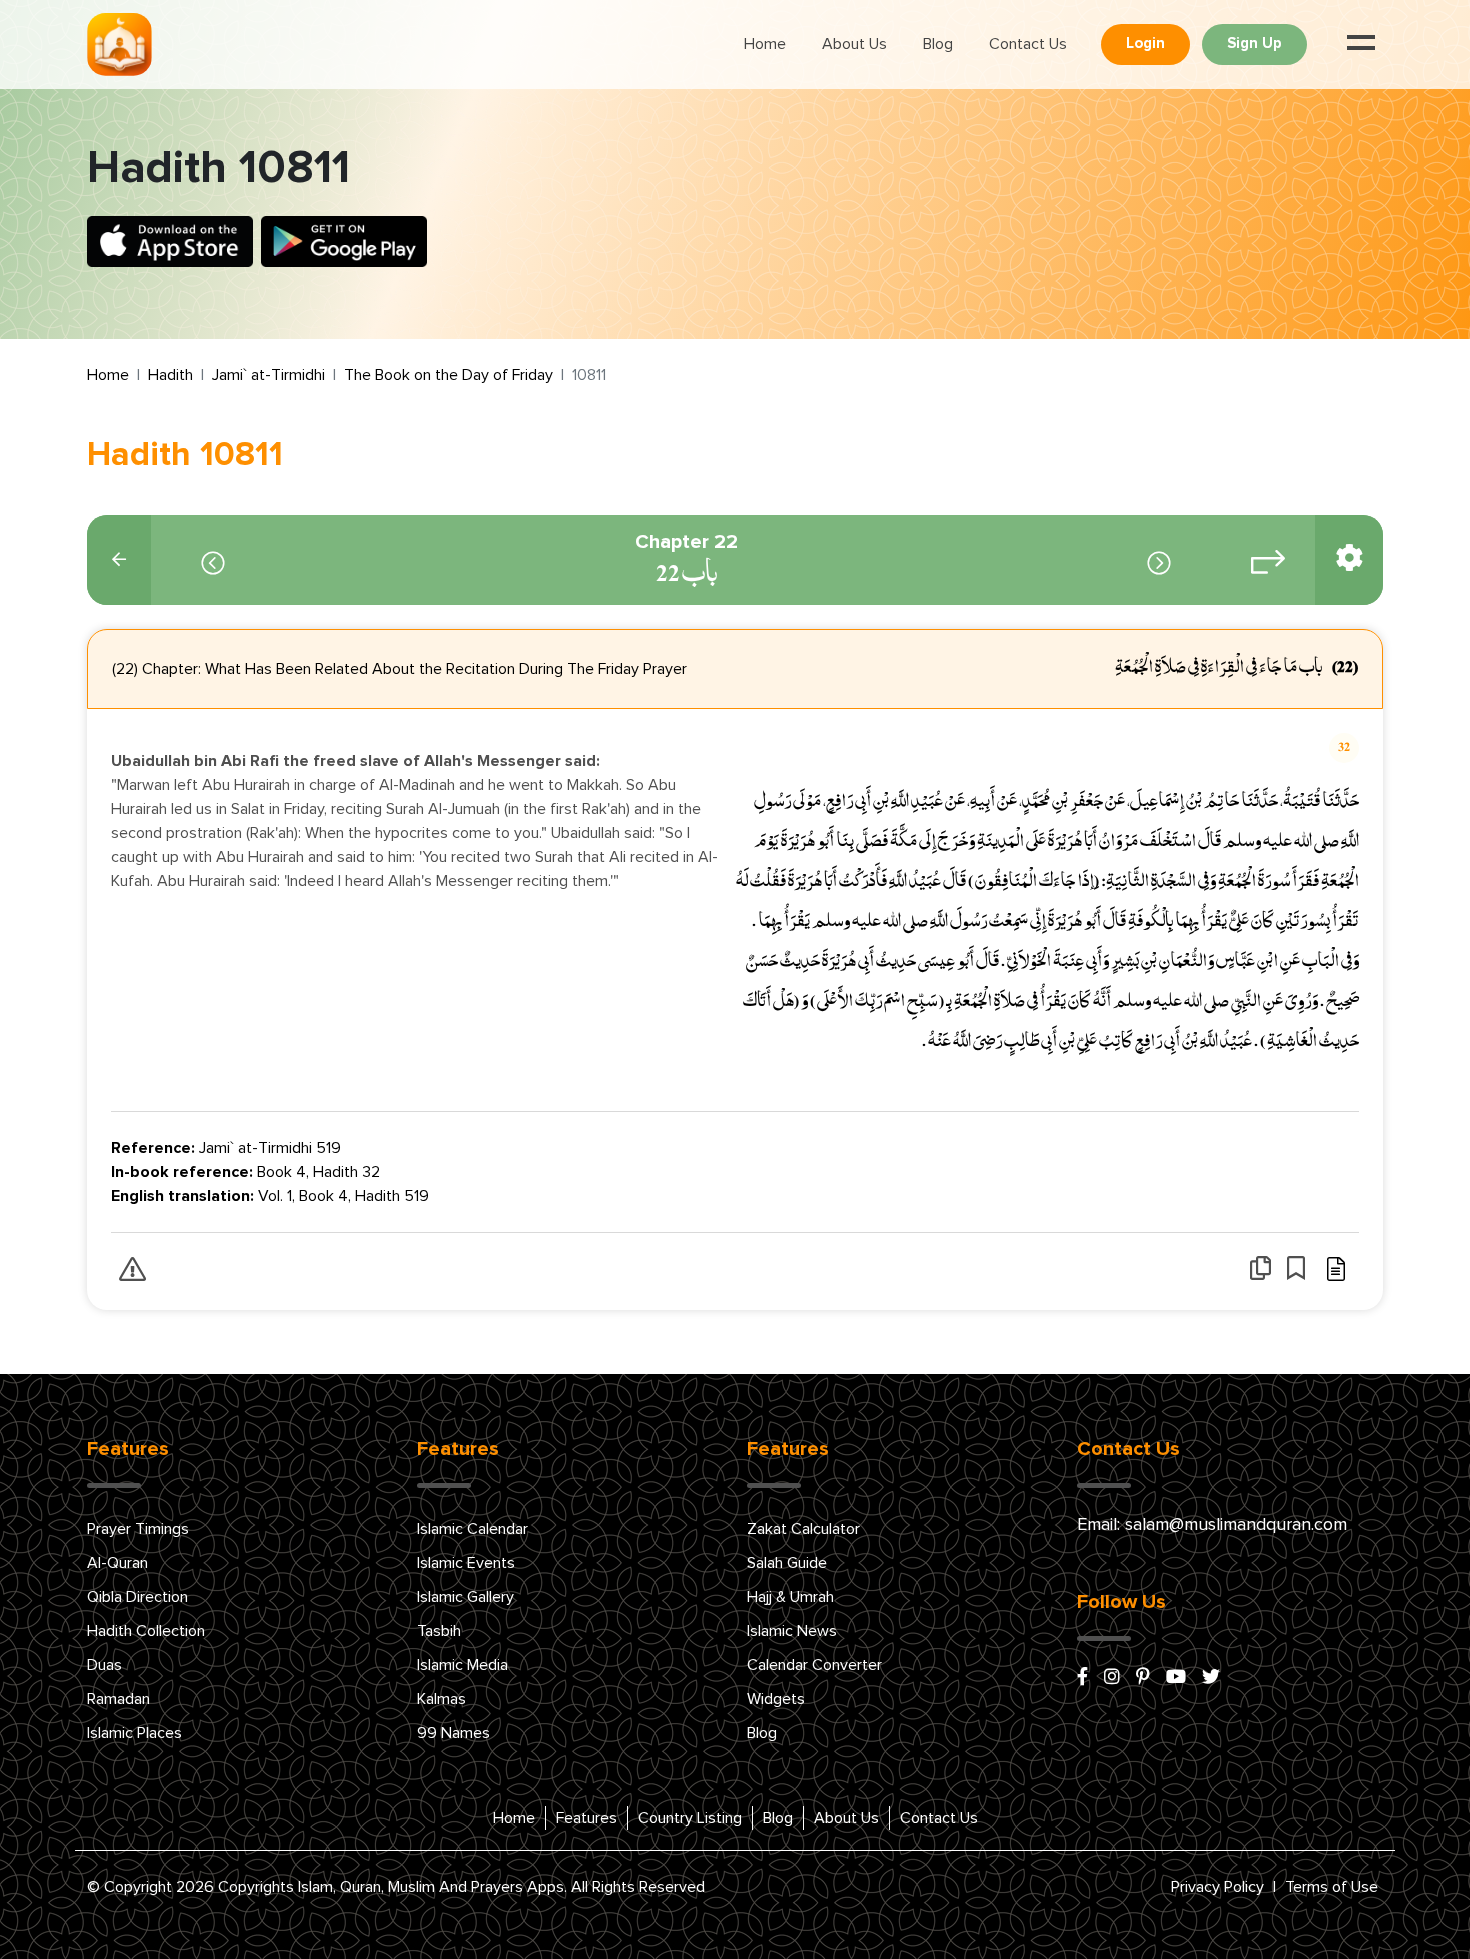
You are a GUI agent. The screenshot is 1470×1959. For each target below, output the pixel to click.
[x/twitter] (1211, 1678)
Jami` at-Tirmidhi (268, 375)
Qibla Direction (137, 1597)
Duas (104, 1665)
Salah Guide (787, 1563)
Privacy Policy (1217, 1887)
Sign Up (1254, 43)
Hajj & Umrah (790, 1597)
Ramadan (118, 1699)
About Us (854, 44)
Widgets (776, 1699)
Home (765, 44)
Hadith (170, 375)
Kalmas (441, 1699)
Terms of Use (1331, 1887)
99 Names (453, 1733)
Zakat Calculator (803, 1529)
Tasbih (439, 1631)
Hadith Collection (146, 1631)
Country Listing (690, 1818)
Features (586, 1818)
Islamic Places (134, 1733)
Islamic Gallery (465, 1597)
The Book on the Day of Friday (448, 375)
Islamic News (792, 1631)
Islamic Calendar (472, 1529)
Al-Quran (117, 1563)
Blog (938, 44)
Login (1145, 43)
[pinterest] (1143, 1678)
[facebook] (1082, 1678)
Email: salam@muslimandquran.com (1212, 1525)
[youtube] (1176, 1678)
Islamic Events (466, 1563)
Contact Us (1028, 44)
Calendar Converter (814, 1665)
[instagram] (1112, 1678)
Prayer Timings (138, 1529)
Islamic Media (462, 1665)
